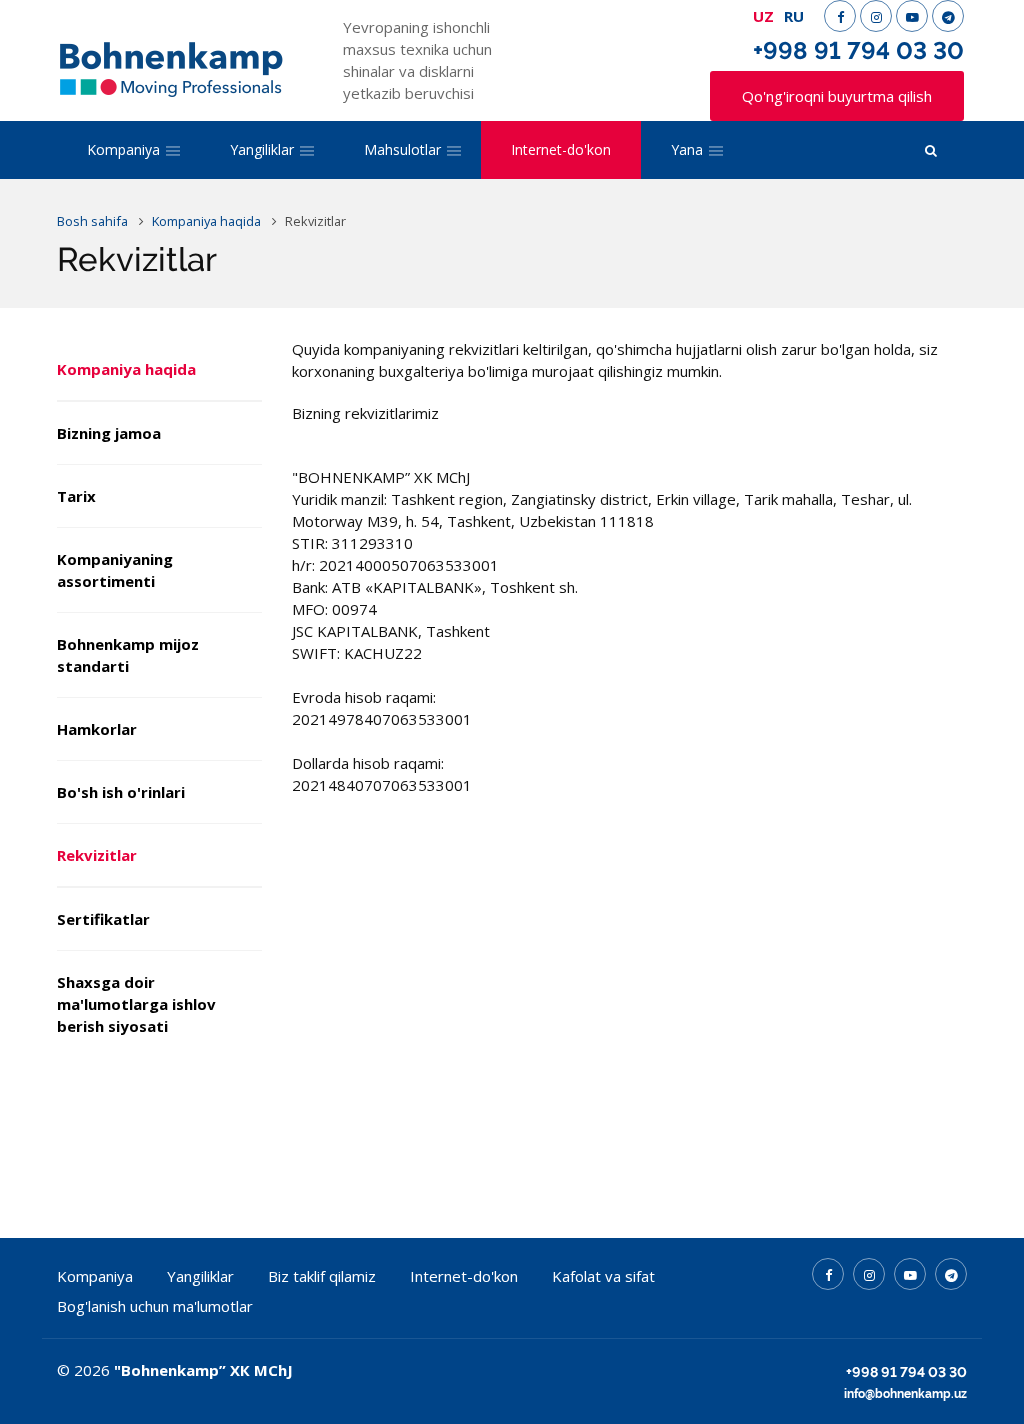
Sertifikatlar (103, 919)
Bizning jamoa (109, 433)
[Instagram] (876, 16)
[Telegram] (948, 16)
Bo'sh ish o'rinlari (121, 792)
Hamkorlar (97, 729)
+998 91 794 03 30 (858, 50)
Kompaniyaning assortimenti (115, 570)
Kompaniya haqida (126, 369)
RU (794, 16)
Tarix (76, 496)
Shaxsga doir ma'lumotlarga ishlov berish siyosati (136, 1004)
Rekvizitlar (97, 855)
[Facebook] (840, 16)
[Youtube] (912, 16)
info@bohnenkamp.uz (905, 1394)
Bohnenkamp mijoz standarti (128, 655)
